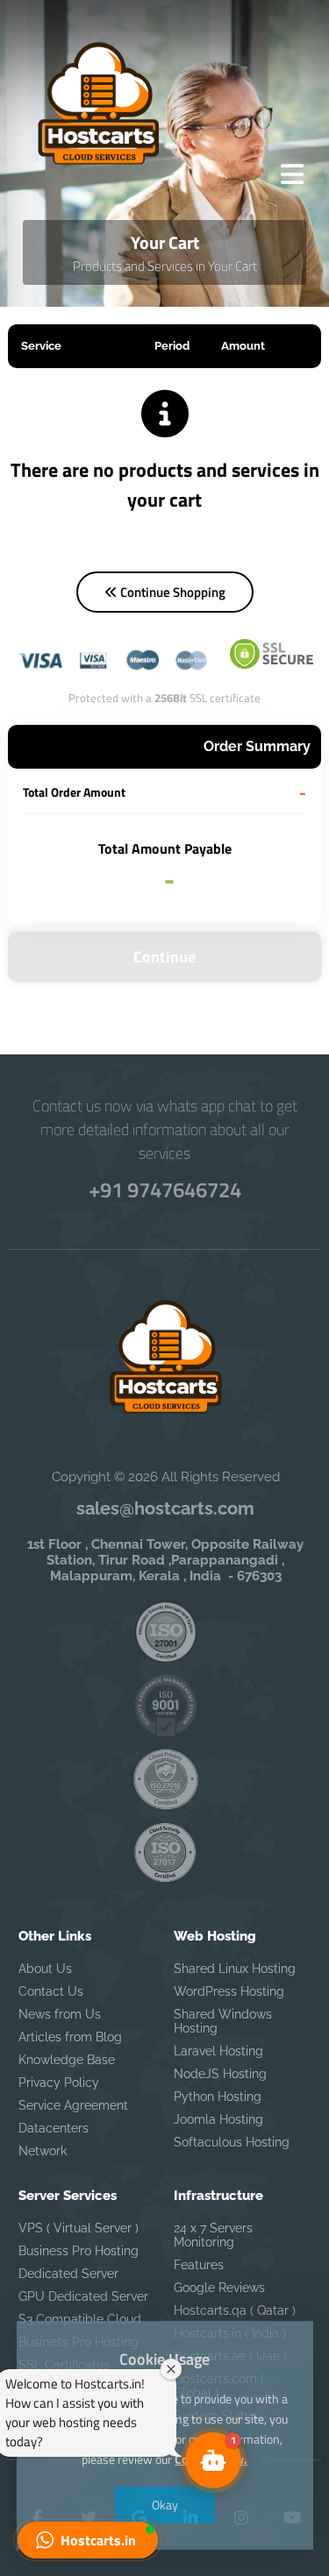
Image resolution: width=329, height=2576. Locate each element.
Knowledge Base (67, 2060)
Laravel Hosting (218, 2051)
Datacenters (54, 2128)
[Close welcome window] (171, 2369)
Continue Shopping (172, 592)
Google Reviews (219, 2288)
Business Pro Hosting (79, 2251)
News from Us (60, 2014)
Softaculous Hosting (232, 2142)
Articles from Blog (70, 2037)
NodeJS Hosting (220, 2074)
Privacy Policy (59, 2083)
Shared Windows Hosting (223, 2021)
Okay (165, 2505)
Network (43, 2151)
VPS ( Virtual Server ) (79, 2228)
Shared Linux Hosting (235, 1969)
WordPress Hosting (229, 1991)
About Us (45, 1969)
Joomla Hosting (218, 2119)
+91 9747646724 (165, 1189)
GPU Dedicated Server (83, 2296)
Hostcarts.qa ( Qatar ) (235, 2310)
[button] (88, 2540)
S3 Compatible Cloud (80, 2319)
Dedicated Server (68, 2274)
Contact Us (51, 1991)
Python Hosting (218, 2097)
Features (199, 2265)
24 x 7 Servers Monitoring (213, 2235)
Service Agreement (73, 2105)
